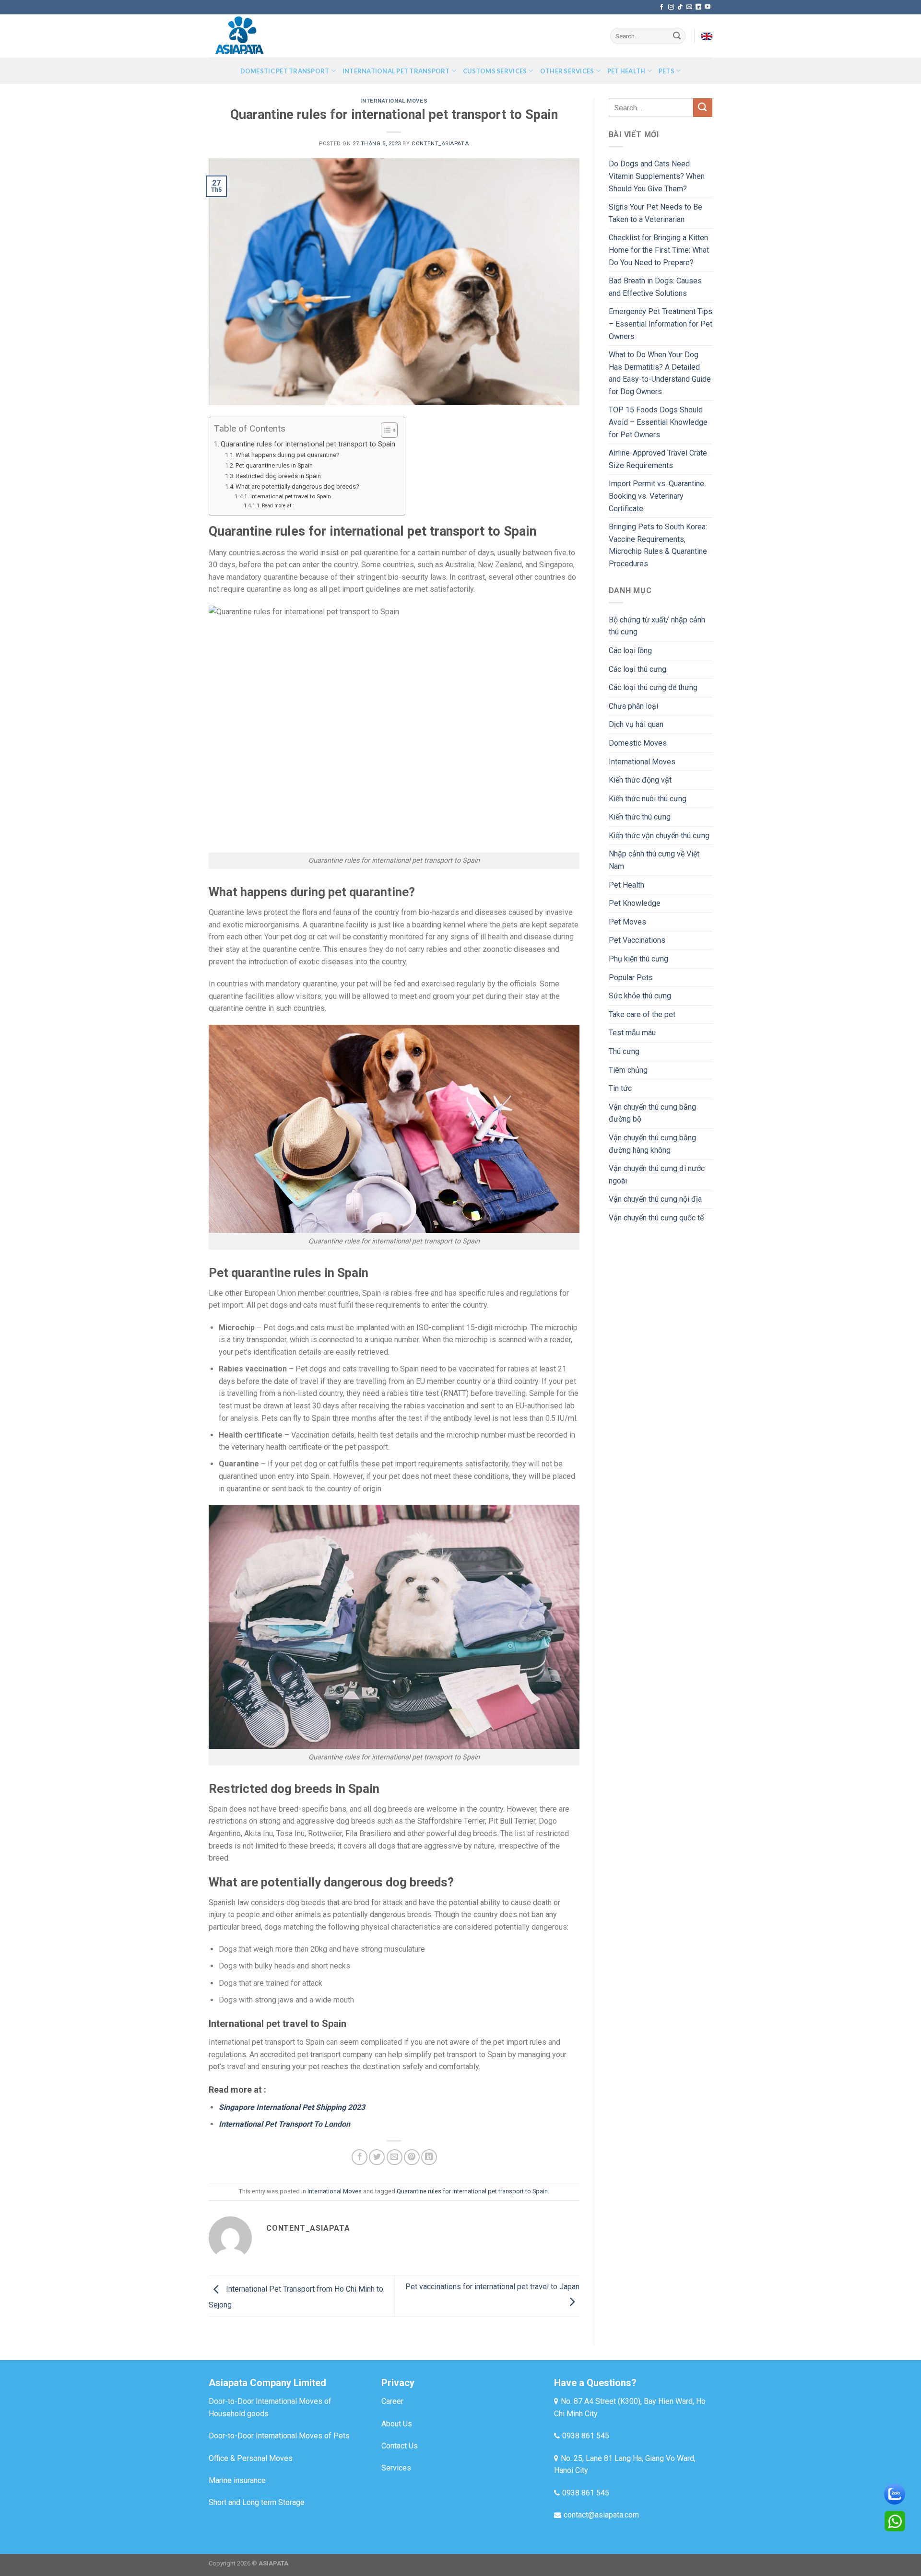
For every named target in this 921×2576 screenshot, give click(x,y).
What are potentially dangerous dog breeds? (297, 486)
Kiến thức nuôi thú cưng (648, 799)
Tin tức (620, 1088)
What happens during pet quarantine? (288, 455)
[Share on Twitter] (377, 2157)
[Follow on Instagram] (671, 7)
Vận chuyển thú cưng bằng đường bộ (652, 1113)
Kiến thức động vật (640, 780)
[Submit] (677, 36)
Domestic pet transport (285, 71)
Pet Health (626, 885)
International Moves (394, 101)
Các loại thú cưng (638, 669)
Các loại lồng (630, 650)
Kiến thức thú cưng (640, 817)
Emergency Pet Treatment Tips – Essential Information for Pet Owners (661, 324)
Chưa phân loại (633, 706)
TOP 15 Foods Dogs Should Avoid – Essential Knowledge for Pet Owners (658, 422)
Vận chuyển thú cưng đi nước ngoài (657, 1175)
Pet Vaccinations (637, 940)
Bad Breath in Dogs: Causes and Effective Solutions (655, 287)
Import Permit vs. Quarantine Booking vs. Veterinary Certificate (656, 496)
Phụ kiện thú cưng (638, 959)
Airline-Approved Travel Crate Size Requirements (658, 459)
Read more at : (278, 506)
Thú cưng (624, 1051)
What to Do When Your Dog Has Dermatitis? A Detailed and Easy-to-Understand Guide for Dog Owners (660, 373)
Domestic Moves (638, 743)
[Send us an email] (689, 7)
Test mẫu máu (632, 1033)
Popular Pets (631, 978)
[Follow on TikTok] (680, 7)
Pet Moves (627, 922)
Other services (567, 71)
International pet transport (396, 71)
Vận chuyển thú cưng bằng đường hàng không (652, 1144)
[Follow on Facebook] (661, 7)
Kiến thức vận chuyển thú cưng (659, 836)
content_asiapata (440, 144)
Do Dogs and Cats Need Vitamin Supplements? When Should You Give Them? (657, 176)
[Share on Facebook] (360, 2157)
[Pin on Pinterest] (412, 2157)
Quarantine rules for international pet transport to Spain (308, 444)
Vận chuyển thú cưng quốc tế (656, 1218)
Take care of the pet (642, 1014)
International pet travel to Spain (290, 496)
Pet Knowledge (635, 903)
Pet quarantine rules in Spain (274, 465)
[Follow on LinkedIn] (698, 7)
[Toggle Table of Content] (384, 430)
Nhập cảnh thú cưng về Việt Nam (654, 860)
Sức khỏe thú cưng (640, 996)
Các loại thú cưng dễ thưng (653, 687)
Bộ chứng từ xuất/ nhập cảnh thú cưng (657, 626)
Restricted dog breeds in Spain (278, 476)
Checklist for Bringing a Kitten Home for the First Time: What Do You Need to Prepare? (659, 250)
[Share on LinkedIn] (429, 2157)
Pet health (626, 71)
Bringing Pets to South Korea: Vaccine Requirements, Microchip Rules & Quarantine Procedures (658, 545)
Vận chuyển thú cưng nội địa (655, 1199)
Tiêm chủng (628, 1070)
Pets (667, 71)
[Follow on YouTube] (708, 7)
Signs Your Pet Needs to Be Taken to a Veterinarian (655, 213)
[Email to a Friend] (395, 2157)
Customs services (495, 71)
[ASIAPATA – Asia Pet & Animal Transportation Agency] (257, 36)
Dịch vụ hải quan (636, 724)
